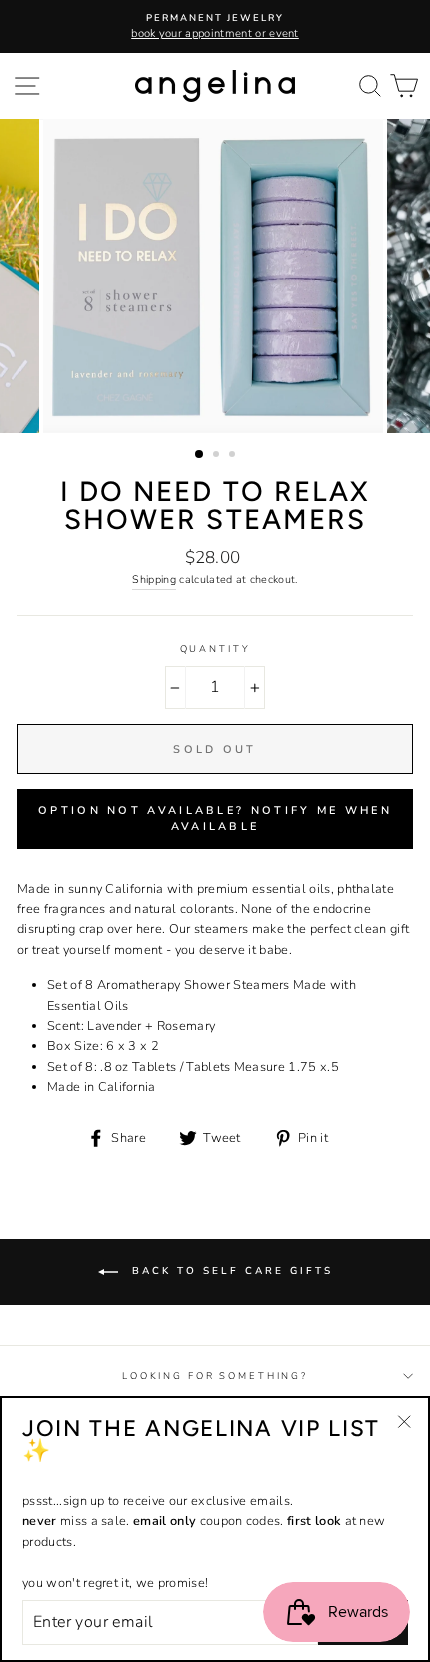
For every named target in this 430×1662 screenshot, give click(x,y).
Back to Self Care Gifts (229, 1271)
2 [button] (218, 456)
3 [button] (234, 456)
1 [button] (200, 455)
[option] (215, 26)
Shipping (154, 579)
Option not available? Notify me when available (215, 818)
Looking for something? (215, 1375)
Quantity (215, 648)
